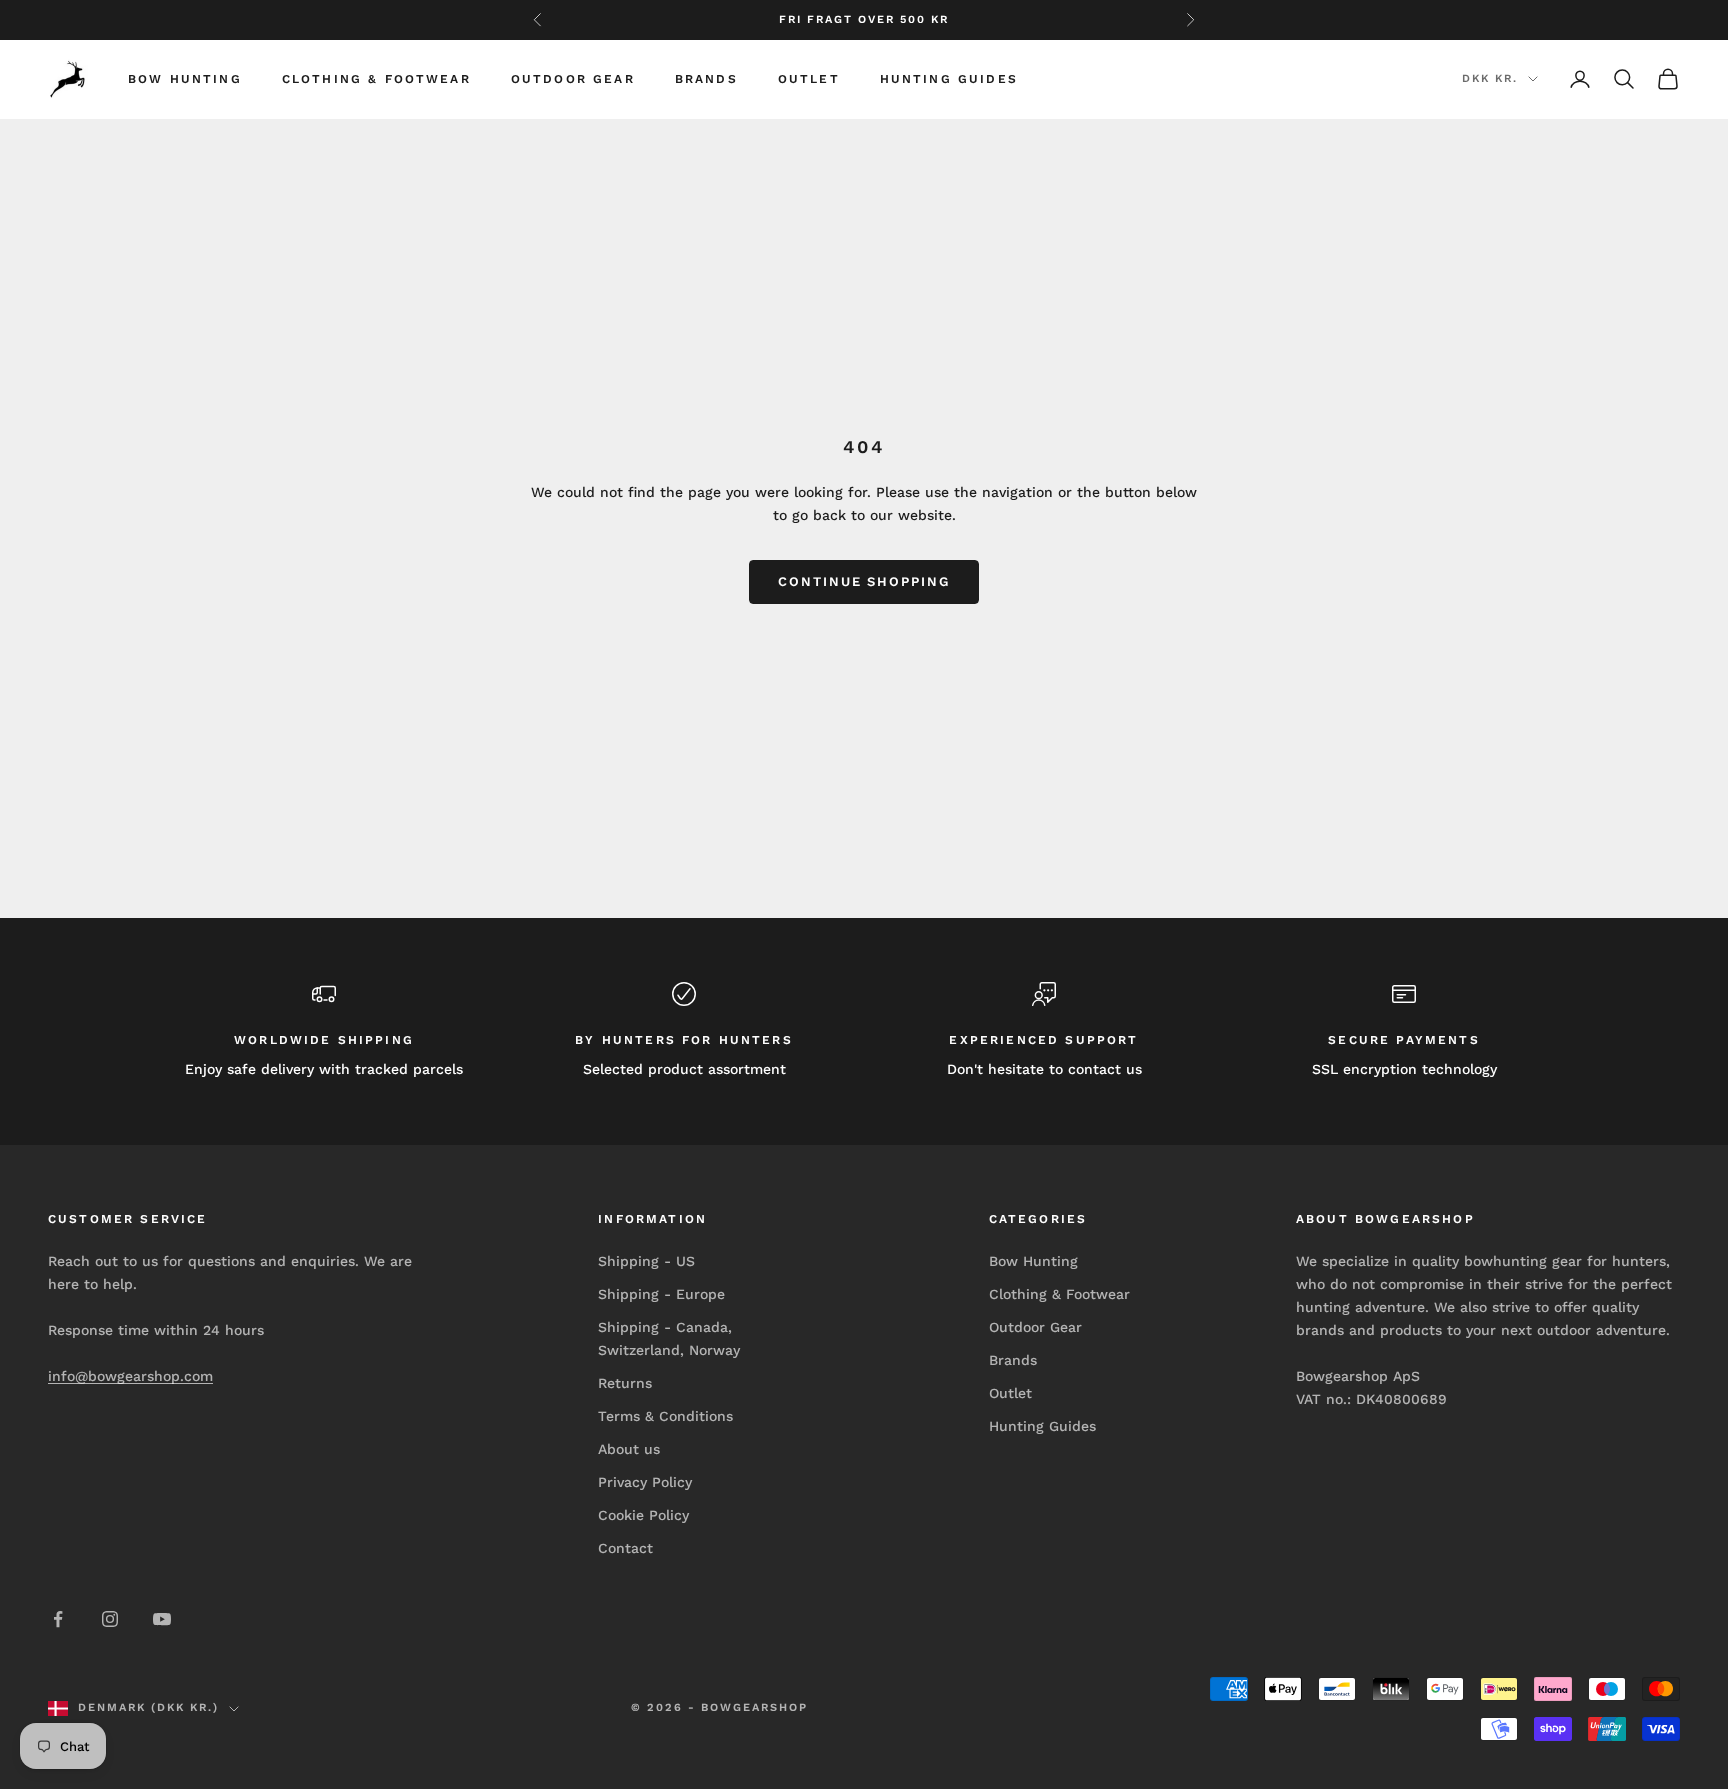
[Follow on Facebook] (58, 1619)
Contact (625, 1548)
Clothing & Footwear (376, 79)
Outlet (809, 79)
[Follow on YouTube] (162, 1619)
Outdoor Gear (573, 79)
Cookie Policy (643, 1515)
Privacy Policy (645, 1482)
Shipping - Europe (661, 1294)
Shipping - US (646, 1261)
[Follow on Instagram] (110, 1619)
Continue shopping (864, 581)
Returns (625, 1383)
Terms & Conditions (665, 1416)
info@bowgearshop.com (130, 1376)
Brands (706, 79)
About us (629, 1449)
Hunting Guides (949, 79)
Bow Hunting (185, 79)
